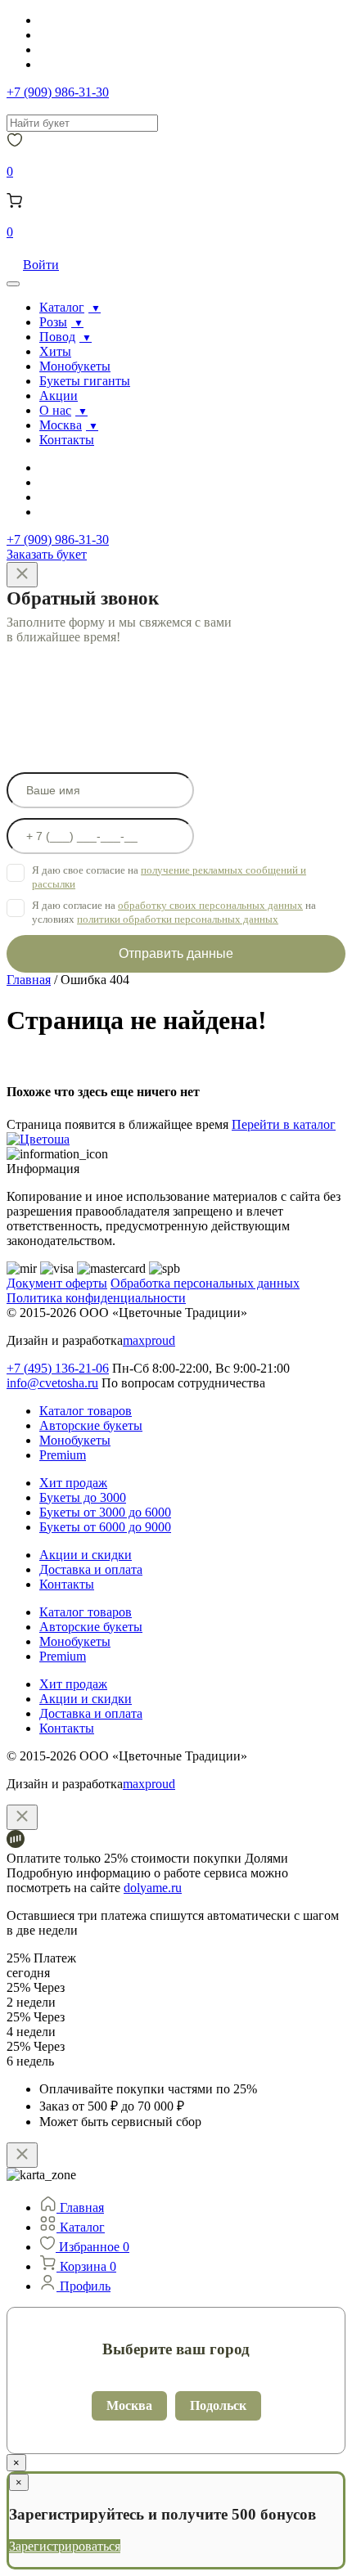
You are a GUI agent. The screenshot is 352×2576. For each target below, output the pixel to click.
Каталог (62, 307)
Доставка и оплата (91, 1569)
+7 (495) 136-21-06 (58, 1368)
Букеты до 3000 (83, 1497)
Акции (59, 396)
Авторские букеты (91, 1425)
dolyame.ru (153, 1888)
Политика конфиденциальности (96, 1298)
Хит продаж (73, 1483)
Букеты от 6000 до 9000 (105, 1527)
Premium (63, 1455)
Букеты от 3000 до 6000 (105, 1512)
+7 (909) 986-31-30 (58, 92)
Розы (53, 322)
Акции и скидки (86, 1555)
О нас (55, 410)
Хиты (55, 351)
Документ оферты (57, 1283)
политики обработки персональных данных (178, 919)
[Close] (22, 575)
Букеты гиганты (85, 381)
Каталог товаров (86, 1411)
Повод (57, 337)
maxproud (149, 1340)
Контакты (67, 440)
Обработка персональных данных (205, 1283)
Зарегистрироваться (65, 2546)
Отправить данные (176, 953)
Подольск (218, 2405)
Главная (29, 980)
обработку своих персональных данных (210, 905)
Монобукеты (75, 366)
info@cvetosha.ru (52, 1383)
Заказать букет (47, 554)
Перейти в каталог (284, 1124)
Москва (61, 425)
